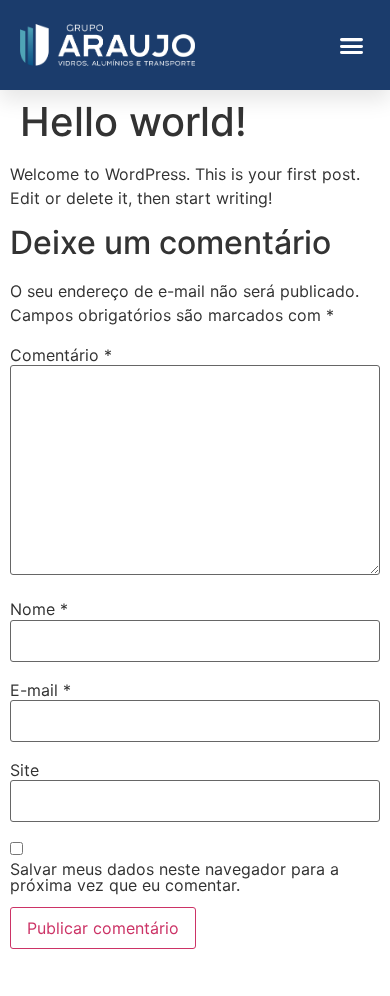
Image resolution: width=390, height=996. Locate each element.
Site (24, 770)
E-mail (40, 690)
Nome (39, 609)
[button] (352, 45)
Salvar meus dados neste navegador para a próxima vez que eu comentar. (174, 877)
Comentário (61, 355)
